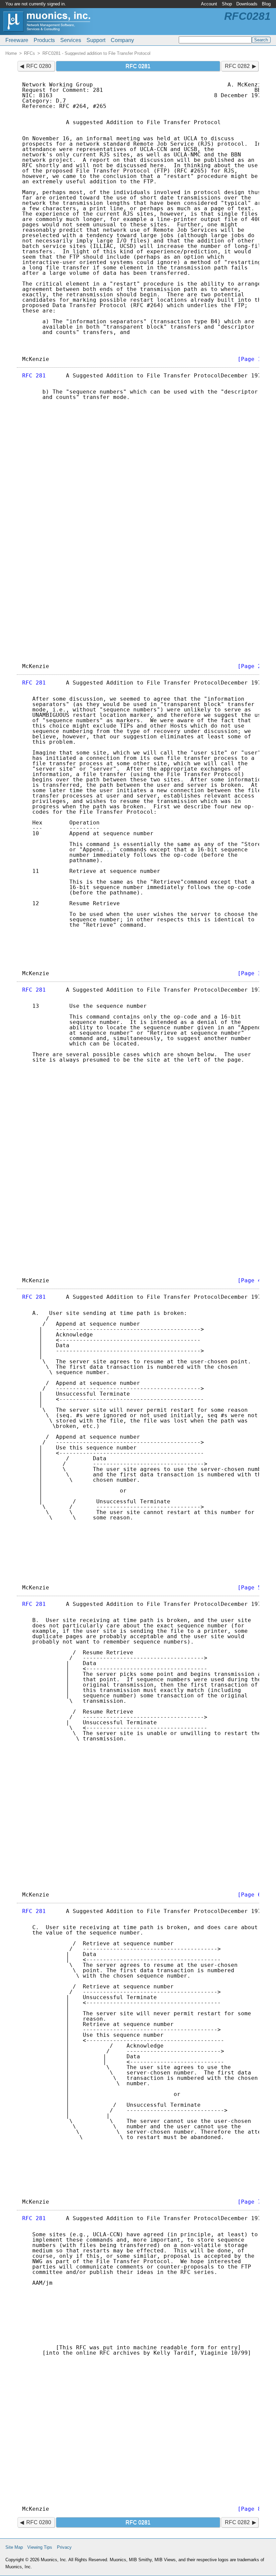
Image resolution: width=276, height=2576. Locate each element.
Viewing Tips (40, 2547)
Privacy (64, 2547)
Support (96, 40)
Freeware (17, 40)
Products (44, 40)
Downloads (247, 4)
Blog (266, 4)
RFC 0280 (39, 66)
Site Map (14, 2547)
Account (209, 4)
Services (71, 40)
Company (122, 40)
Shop (227, 4)
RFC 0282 (237, 66)
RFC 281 (34, 376)
